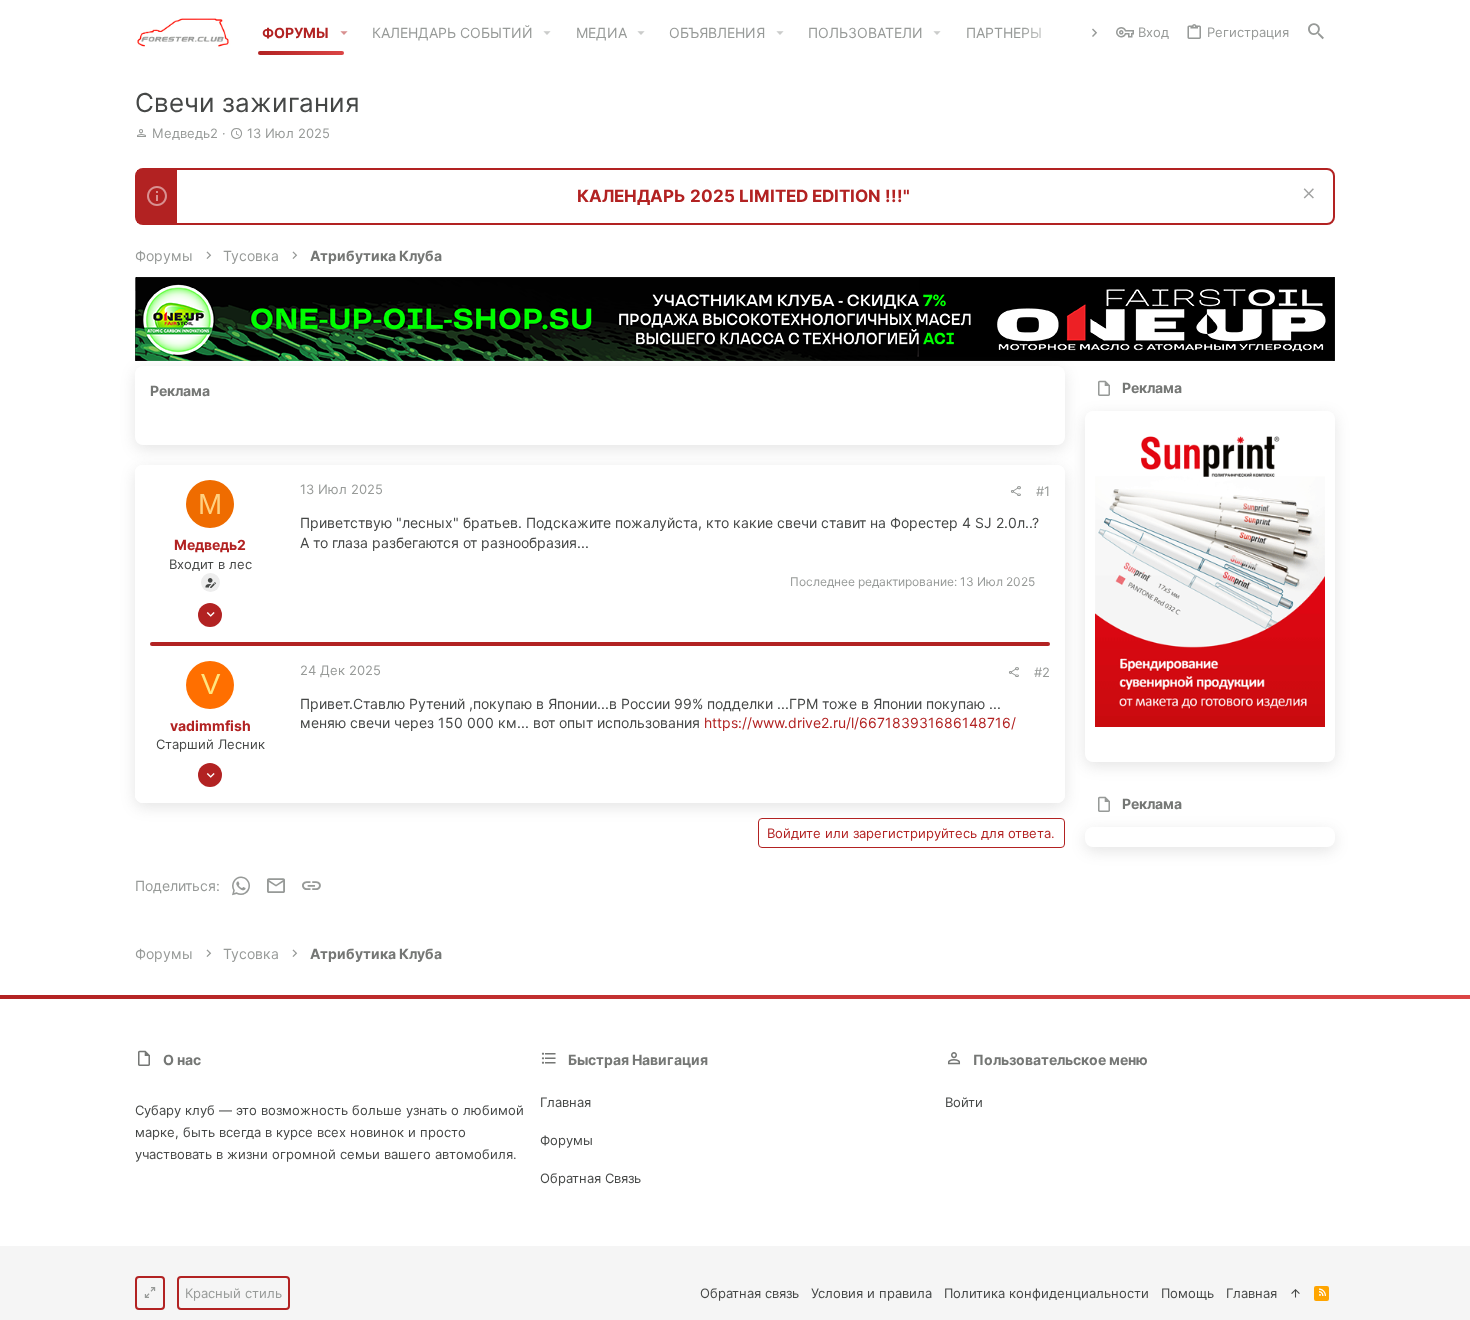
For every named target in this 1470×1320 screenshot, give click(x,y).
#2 (1042, 672)
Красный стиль (233, 1293)
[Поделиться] (1015, 491)
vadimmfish (210, 725)
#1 (1043, 491)
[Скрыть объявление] (1306, 195)
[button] (343, 33)
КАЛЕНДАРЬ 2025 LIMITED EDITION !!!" (743, 196)
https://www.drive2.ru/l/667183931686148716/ (860, 722)
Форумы (566, 1140)
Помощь (1187, 1293)
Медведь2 (185, 133)
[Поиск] (1316, 32)
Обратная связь (590, 1178)
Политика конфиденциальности (1046, 1293)
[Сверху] (1295, 1293)
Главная (565, 1102)
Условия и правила (871, 1293)
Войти (964, 1102)
